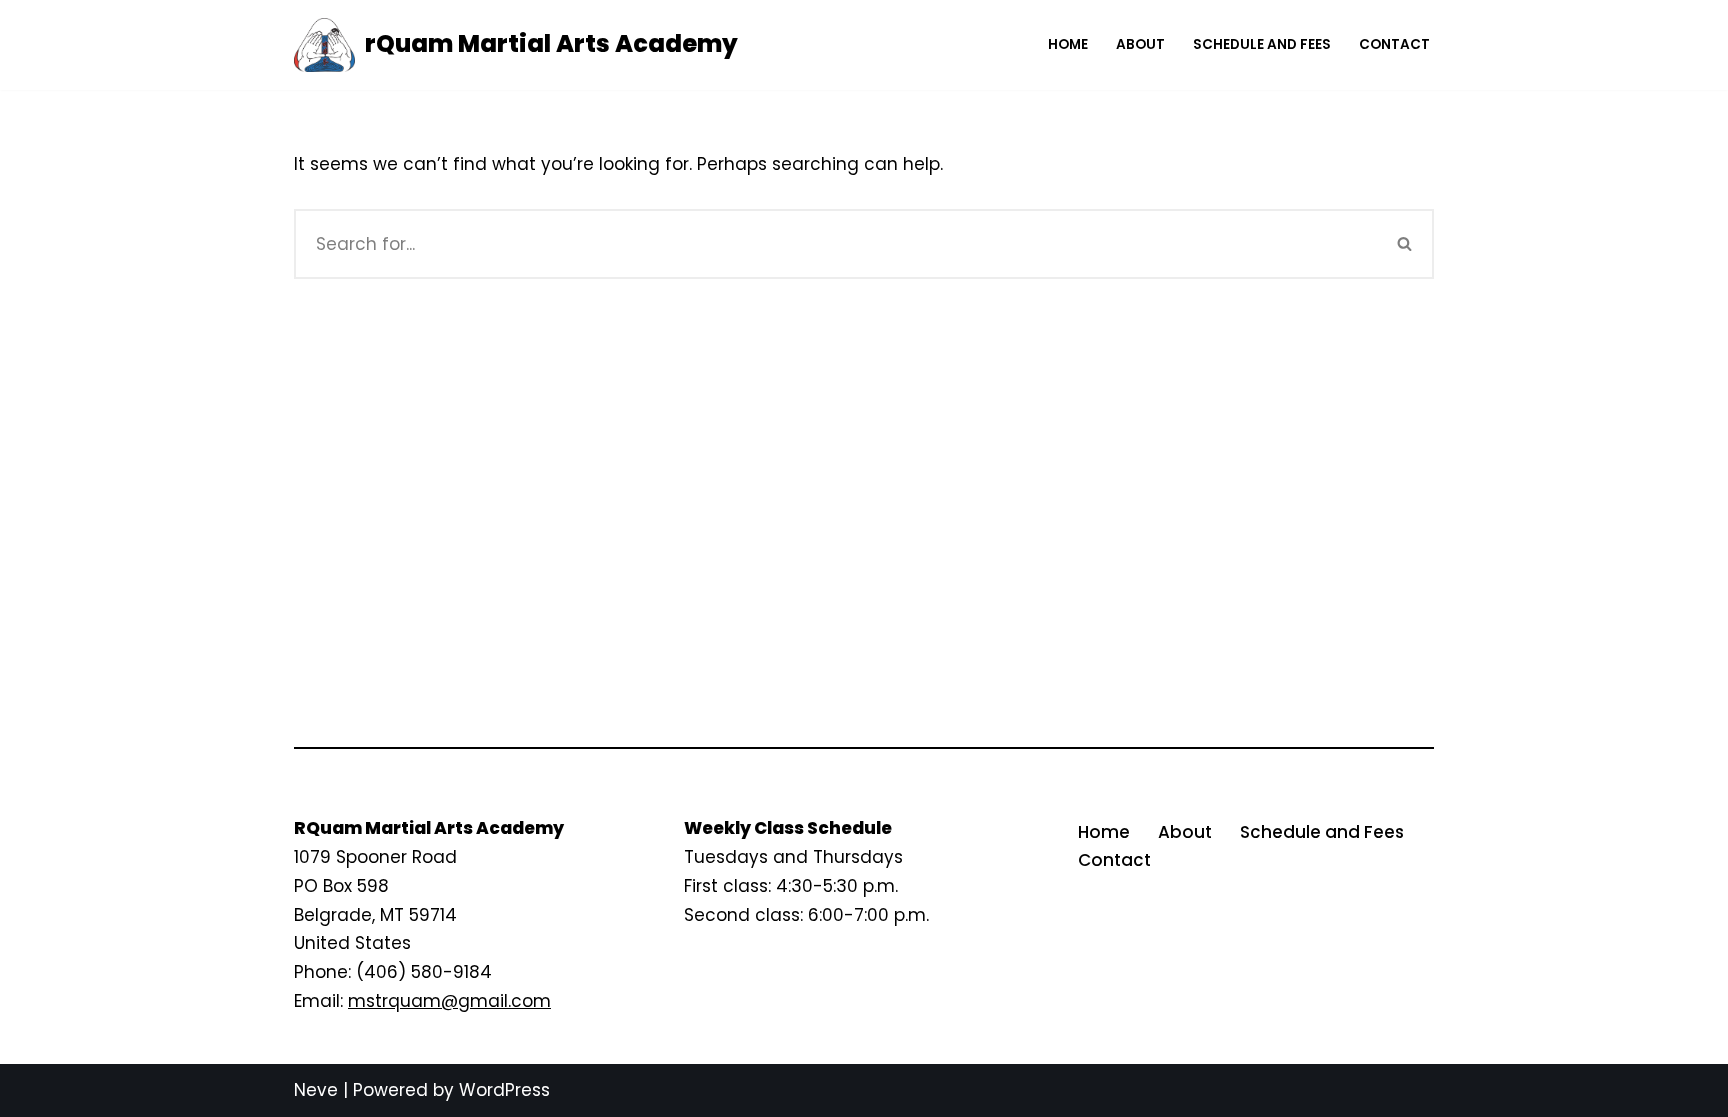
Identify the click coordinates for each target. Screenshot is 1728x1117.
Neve (316, 1090)
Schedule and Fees (1262, 44)
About (1140, 44)
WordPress (504, 1090)
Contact (1394, 44)
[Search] (1405, 244)
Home (1068, 44)
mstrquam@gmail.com (449, 1001)
